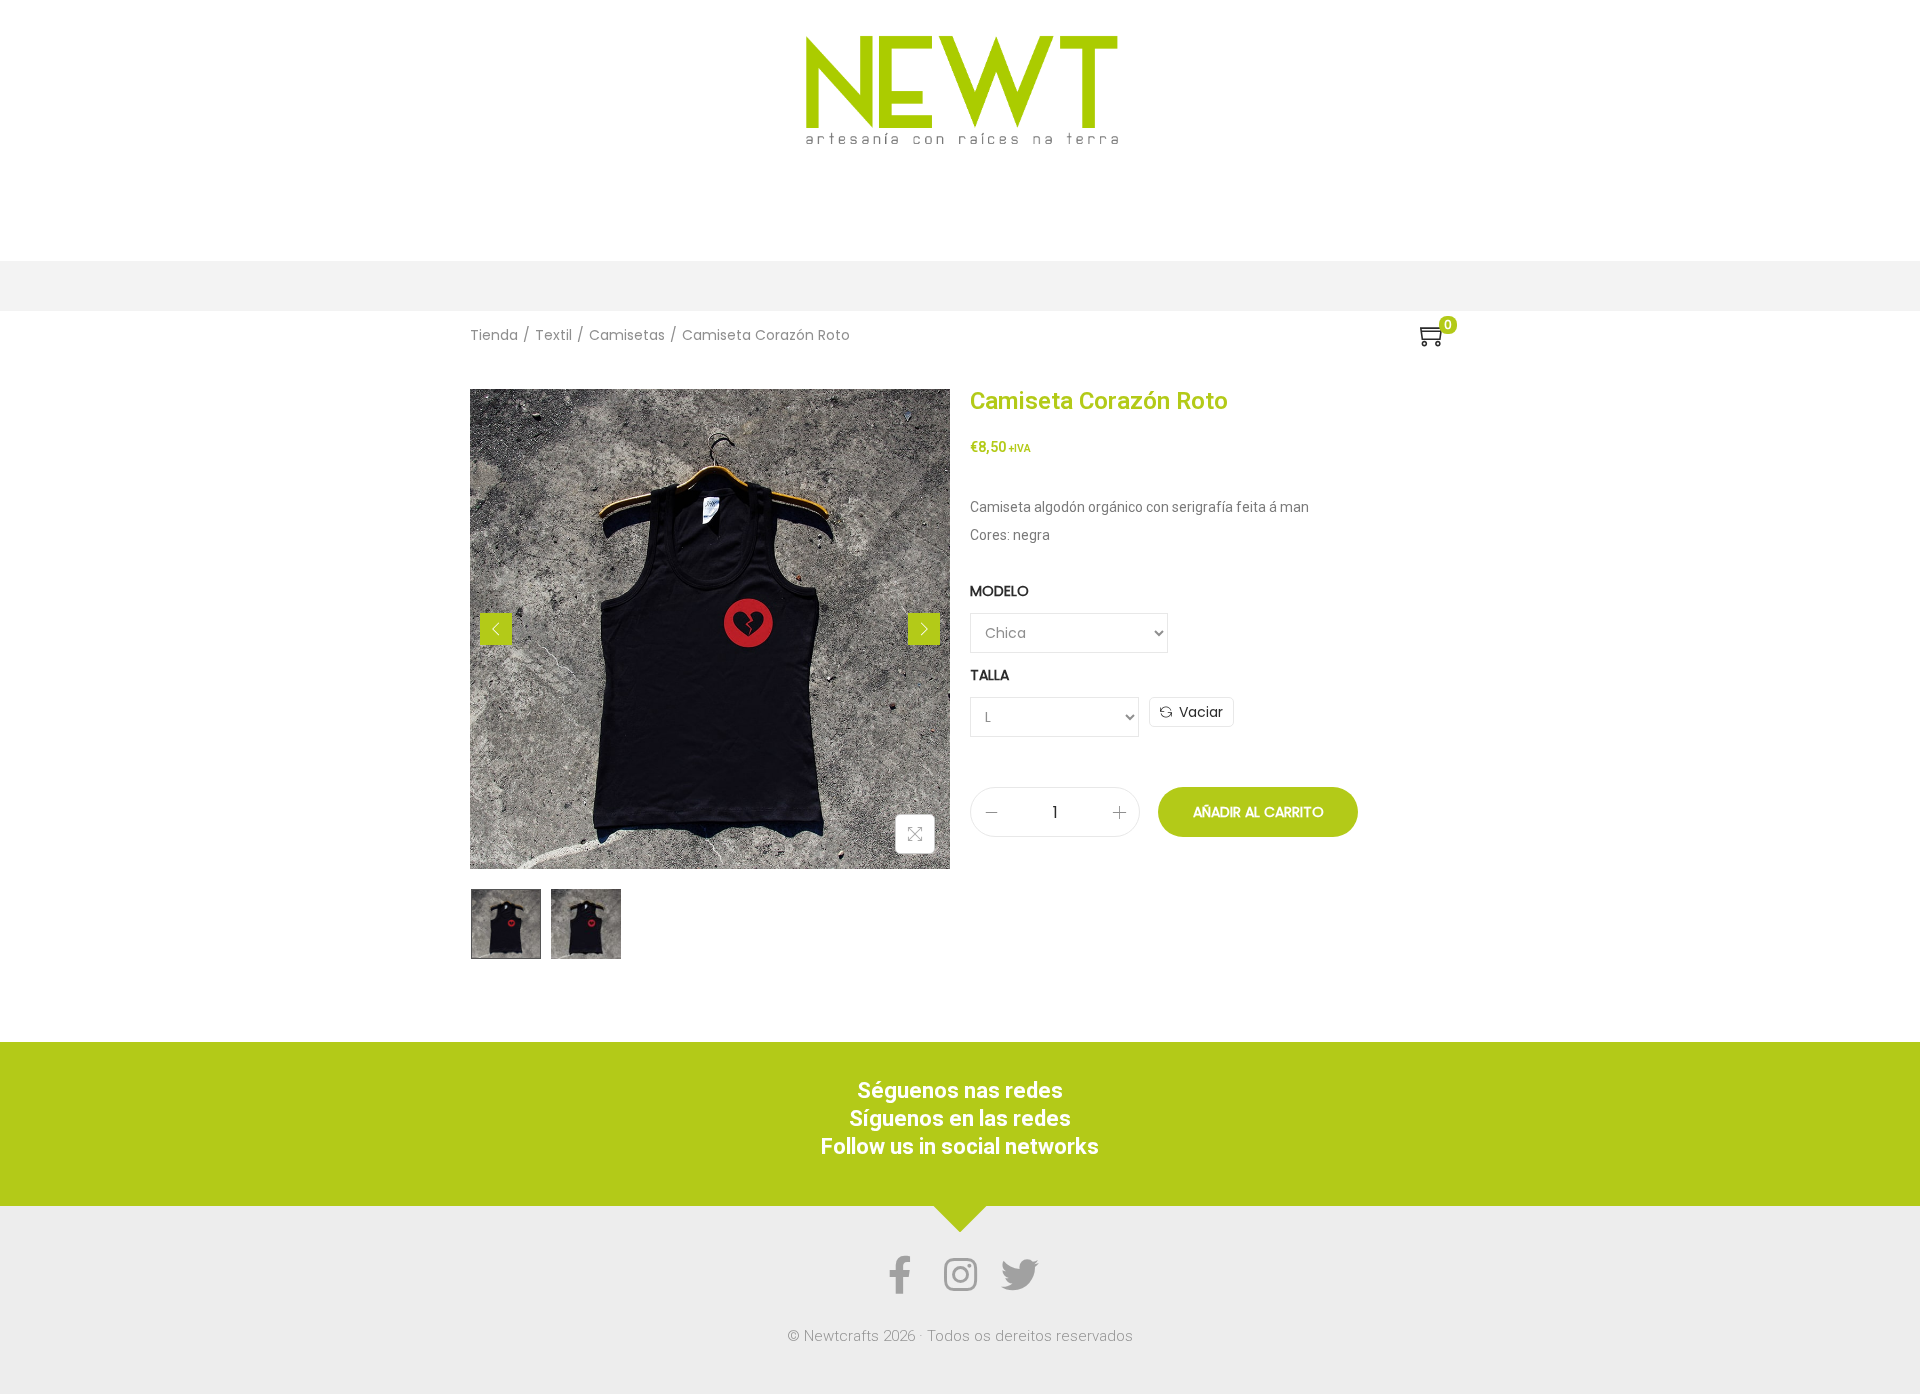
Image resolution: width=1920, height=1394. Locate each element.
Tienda (494, 335)
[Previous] (496, 629)
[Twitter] (1020, 1275)
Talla (989, 675)
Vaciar (1201, 712)
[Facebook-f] (900, 1275)
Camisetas (627, 335)
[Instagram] (960, 1275)
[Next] (924, 629)
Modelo (999, 591)
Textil (553, 335)
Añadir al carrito (1258, 812)
